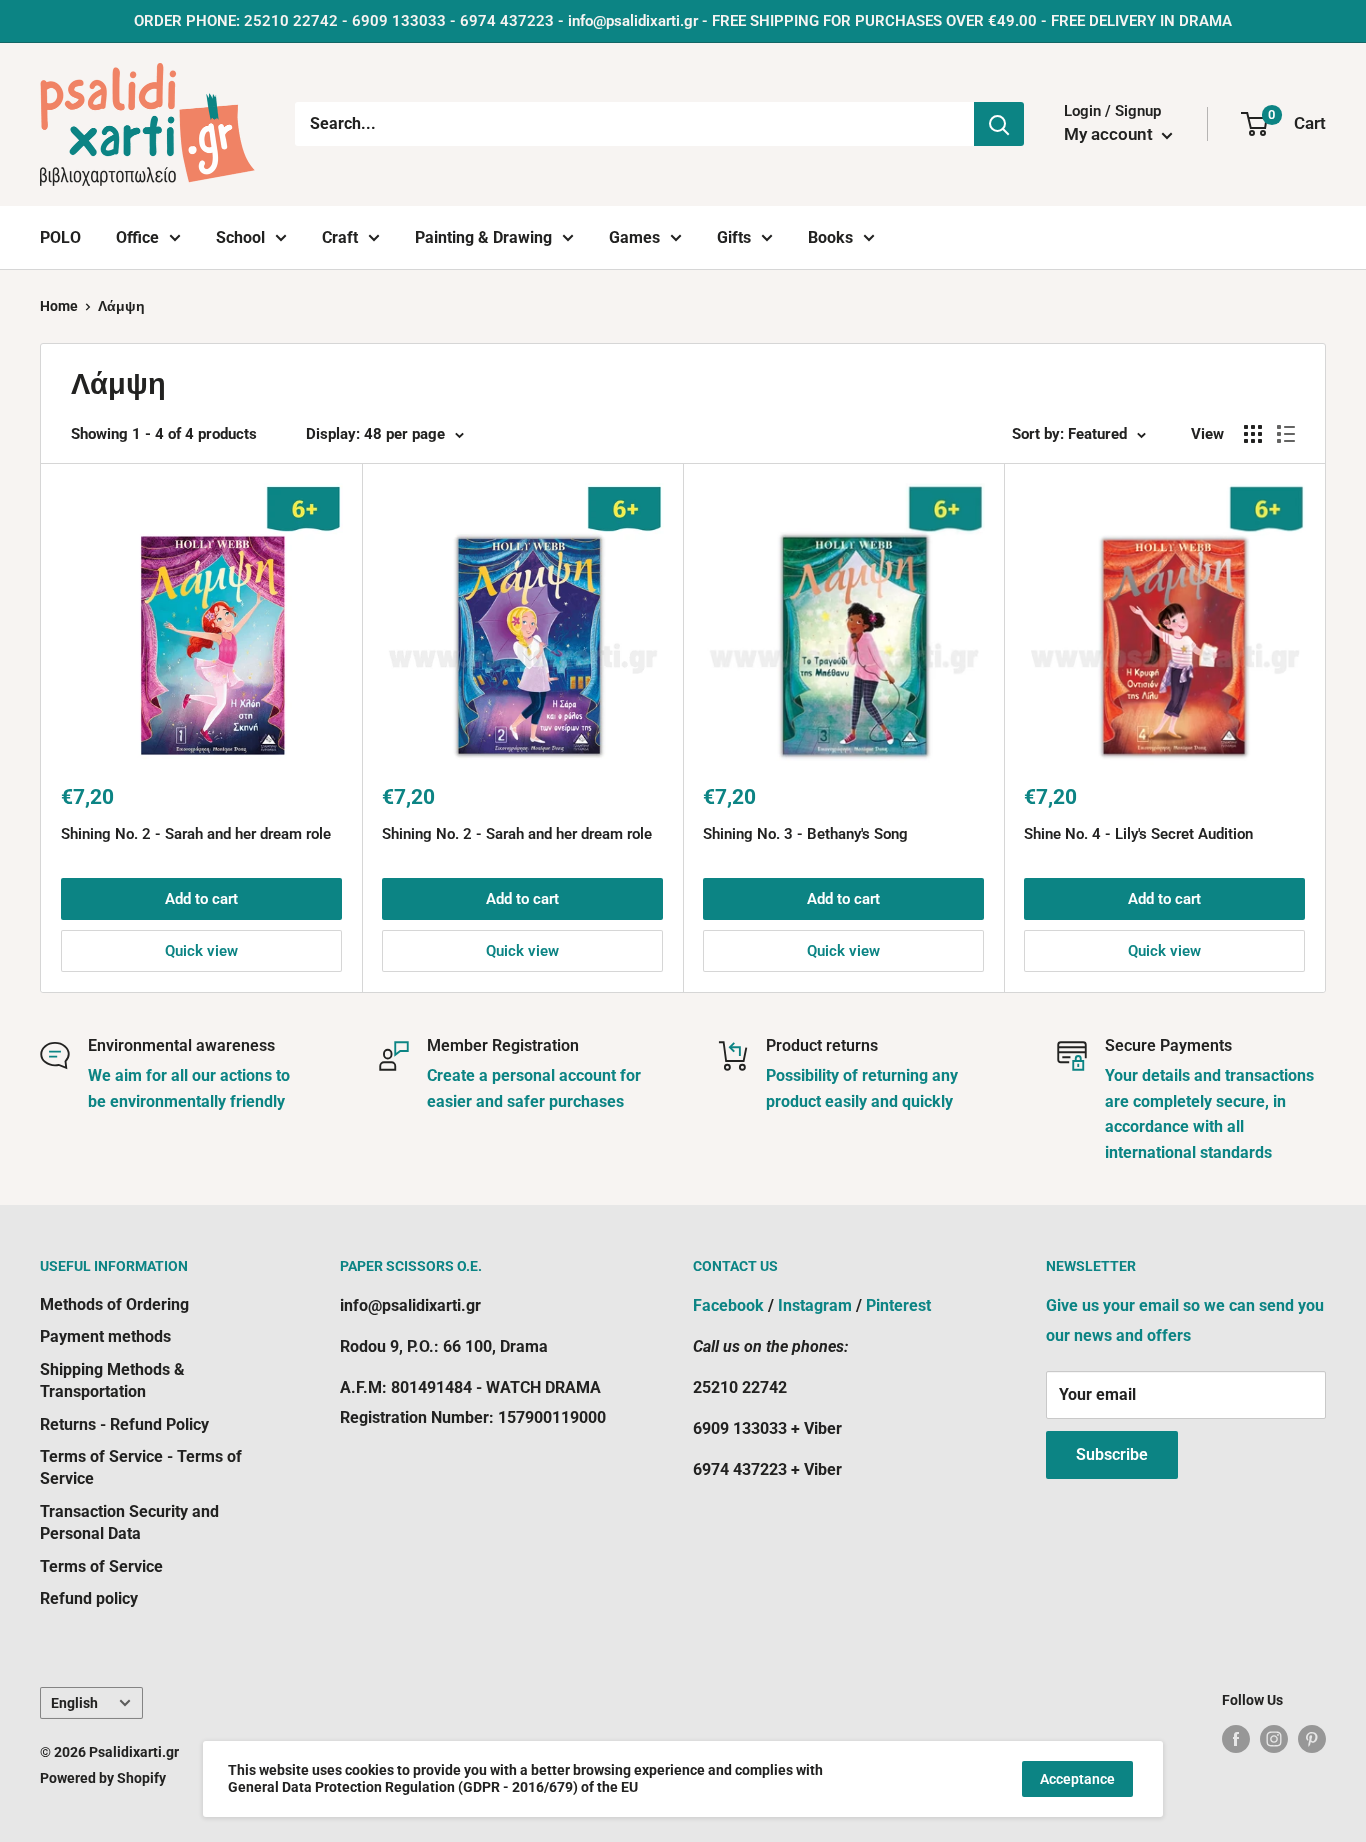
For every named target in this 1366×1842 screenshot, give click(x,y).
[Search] (999, 124)
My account (1110, 134)
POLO (60, 237)
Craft (340, 237)
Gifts (734, 237)
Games (634, 237)
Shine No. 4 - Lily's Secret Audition (1138, 834)
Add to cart (201, 899)
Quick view (201, 951)
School (240, 237)
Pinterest (898, 1305)
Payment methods (105, 1336)
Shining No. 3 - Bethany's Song (805, 834)
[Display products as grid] (1253, 434)
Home (59, 306)
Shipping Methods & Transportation (112, 1380)
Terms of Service (101, 1566)
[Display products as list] (1286, 434)
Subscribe (1112, 1454)
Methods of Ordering (114, 1304)
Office (137, 237)
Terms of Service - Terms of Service (141, 1467)
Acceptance (1077, 1779)
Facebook (728, 1305)
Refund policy (89, 1598)
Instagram (815, 1305)
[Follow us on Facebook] (1236, 1739)
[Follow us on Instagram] (1274, 1739)
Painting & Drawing (483, 237)
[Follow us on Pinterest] (1312, 1739)
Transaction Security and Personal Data (129, 1522)
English (74, 1703)
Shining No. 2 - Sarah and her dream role (196, 834)
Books (830, 237)
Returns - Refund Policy (124, 1424)
